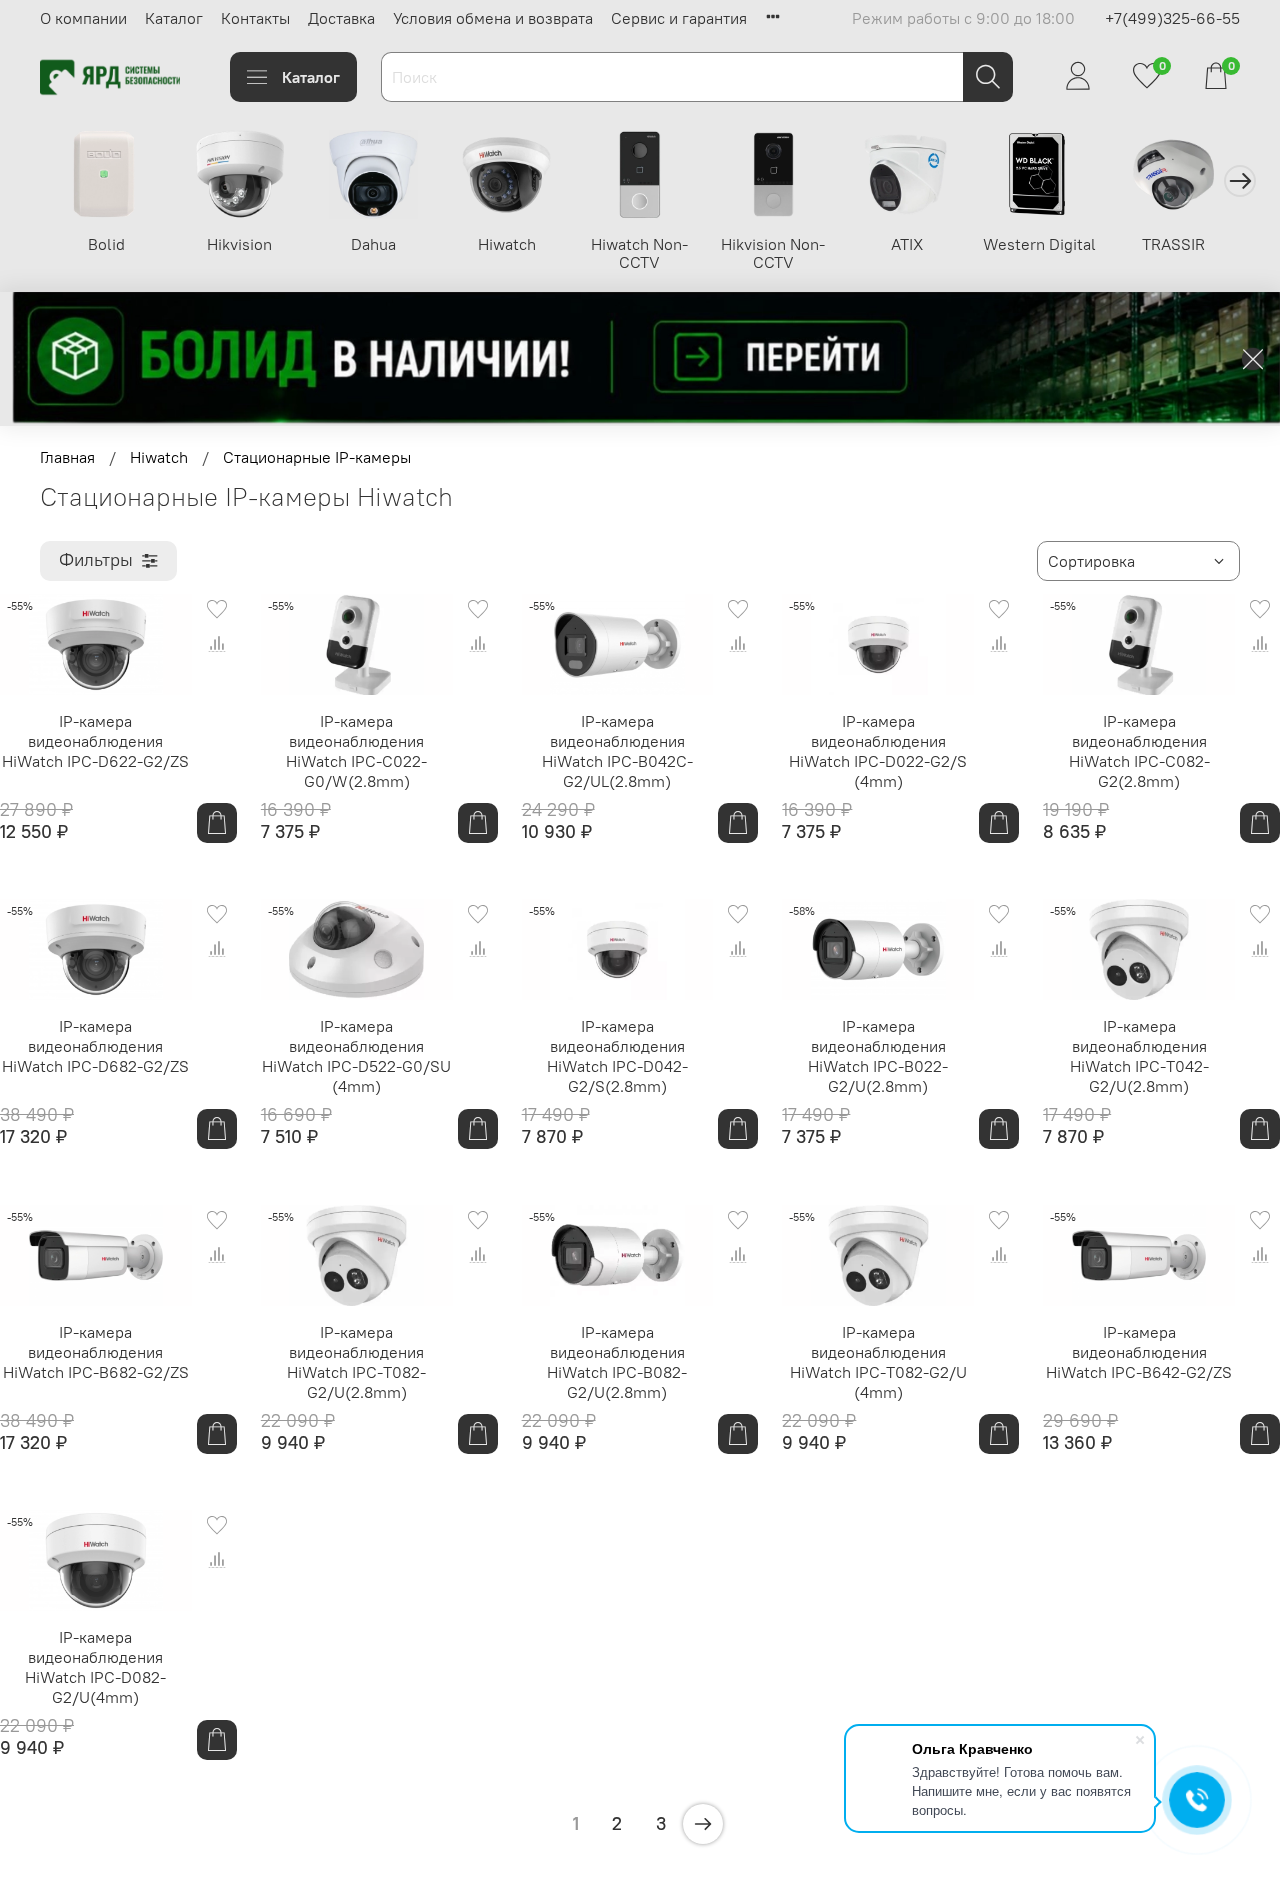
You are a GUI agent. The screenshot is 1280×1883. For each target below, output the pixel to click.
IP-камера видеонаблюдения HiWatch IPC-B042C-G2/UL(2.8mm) (617, 751)
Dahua (373, 244)
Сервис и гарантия (679, 18)
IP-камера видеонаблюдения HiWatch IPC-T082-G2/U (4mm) (878, 1362)
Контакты (255, 18)
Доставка (341, 18)
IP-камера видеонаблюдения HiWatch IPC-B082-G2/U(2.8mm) (617, 1362)
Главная (67, 457)
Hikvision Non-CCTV (773, 253)
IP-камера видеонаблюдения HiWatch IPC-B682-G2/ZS (96, 1352)
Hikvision (239, 244)
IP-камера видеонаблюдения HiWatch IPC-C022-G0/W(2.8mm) (356, 751)
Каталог (174, 18)
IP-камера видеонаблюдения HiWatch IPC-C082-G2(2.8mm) (1139, 751)
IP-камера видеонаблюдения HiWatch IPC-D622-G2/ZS (95, 741)
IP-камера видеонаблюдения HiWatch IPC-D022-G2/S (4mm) (878, 751)
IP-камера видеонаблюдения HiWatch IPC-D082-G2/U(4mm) (95, 1667)
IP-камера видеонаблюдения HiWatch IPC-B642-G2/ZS (1139, 1352)
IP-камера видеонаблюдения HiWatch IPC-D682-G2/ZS (95, 1046)
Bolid (106, 244)
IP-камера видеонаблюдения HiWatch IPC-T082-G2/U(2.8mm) (356, 1362)
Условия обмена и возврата (493, 18)
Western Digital (1039, 244)
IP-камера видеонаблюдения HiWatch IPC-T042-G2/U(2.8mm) (1139, 1056)
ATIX (907, 244)
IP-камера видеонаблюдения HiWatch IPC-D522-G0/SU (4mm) (356, 1056)
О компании (83, 18)
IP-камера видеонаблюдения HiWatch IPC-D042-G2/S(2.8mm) (617, 1056)
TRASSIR (1173, 244)
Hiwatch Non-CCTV (639, 253)
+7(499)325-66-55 (1172, 18)
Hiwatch (507, 244)
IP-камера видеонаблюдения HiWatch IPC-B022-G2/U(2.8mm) (878, 1056)
